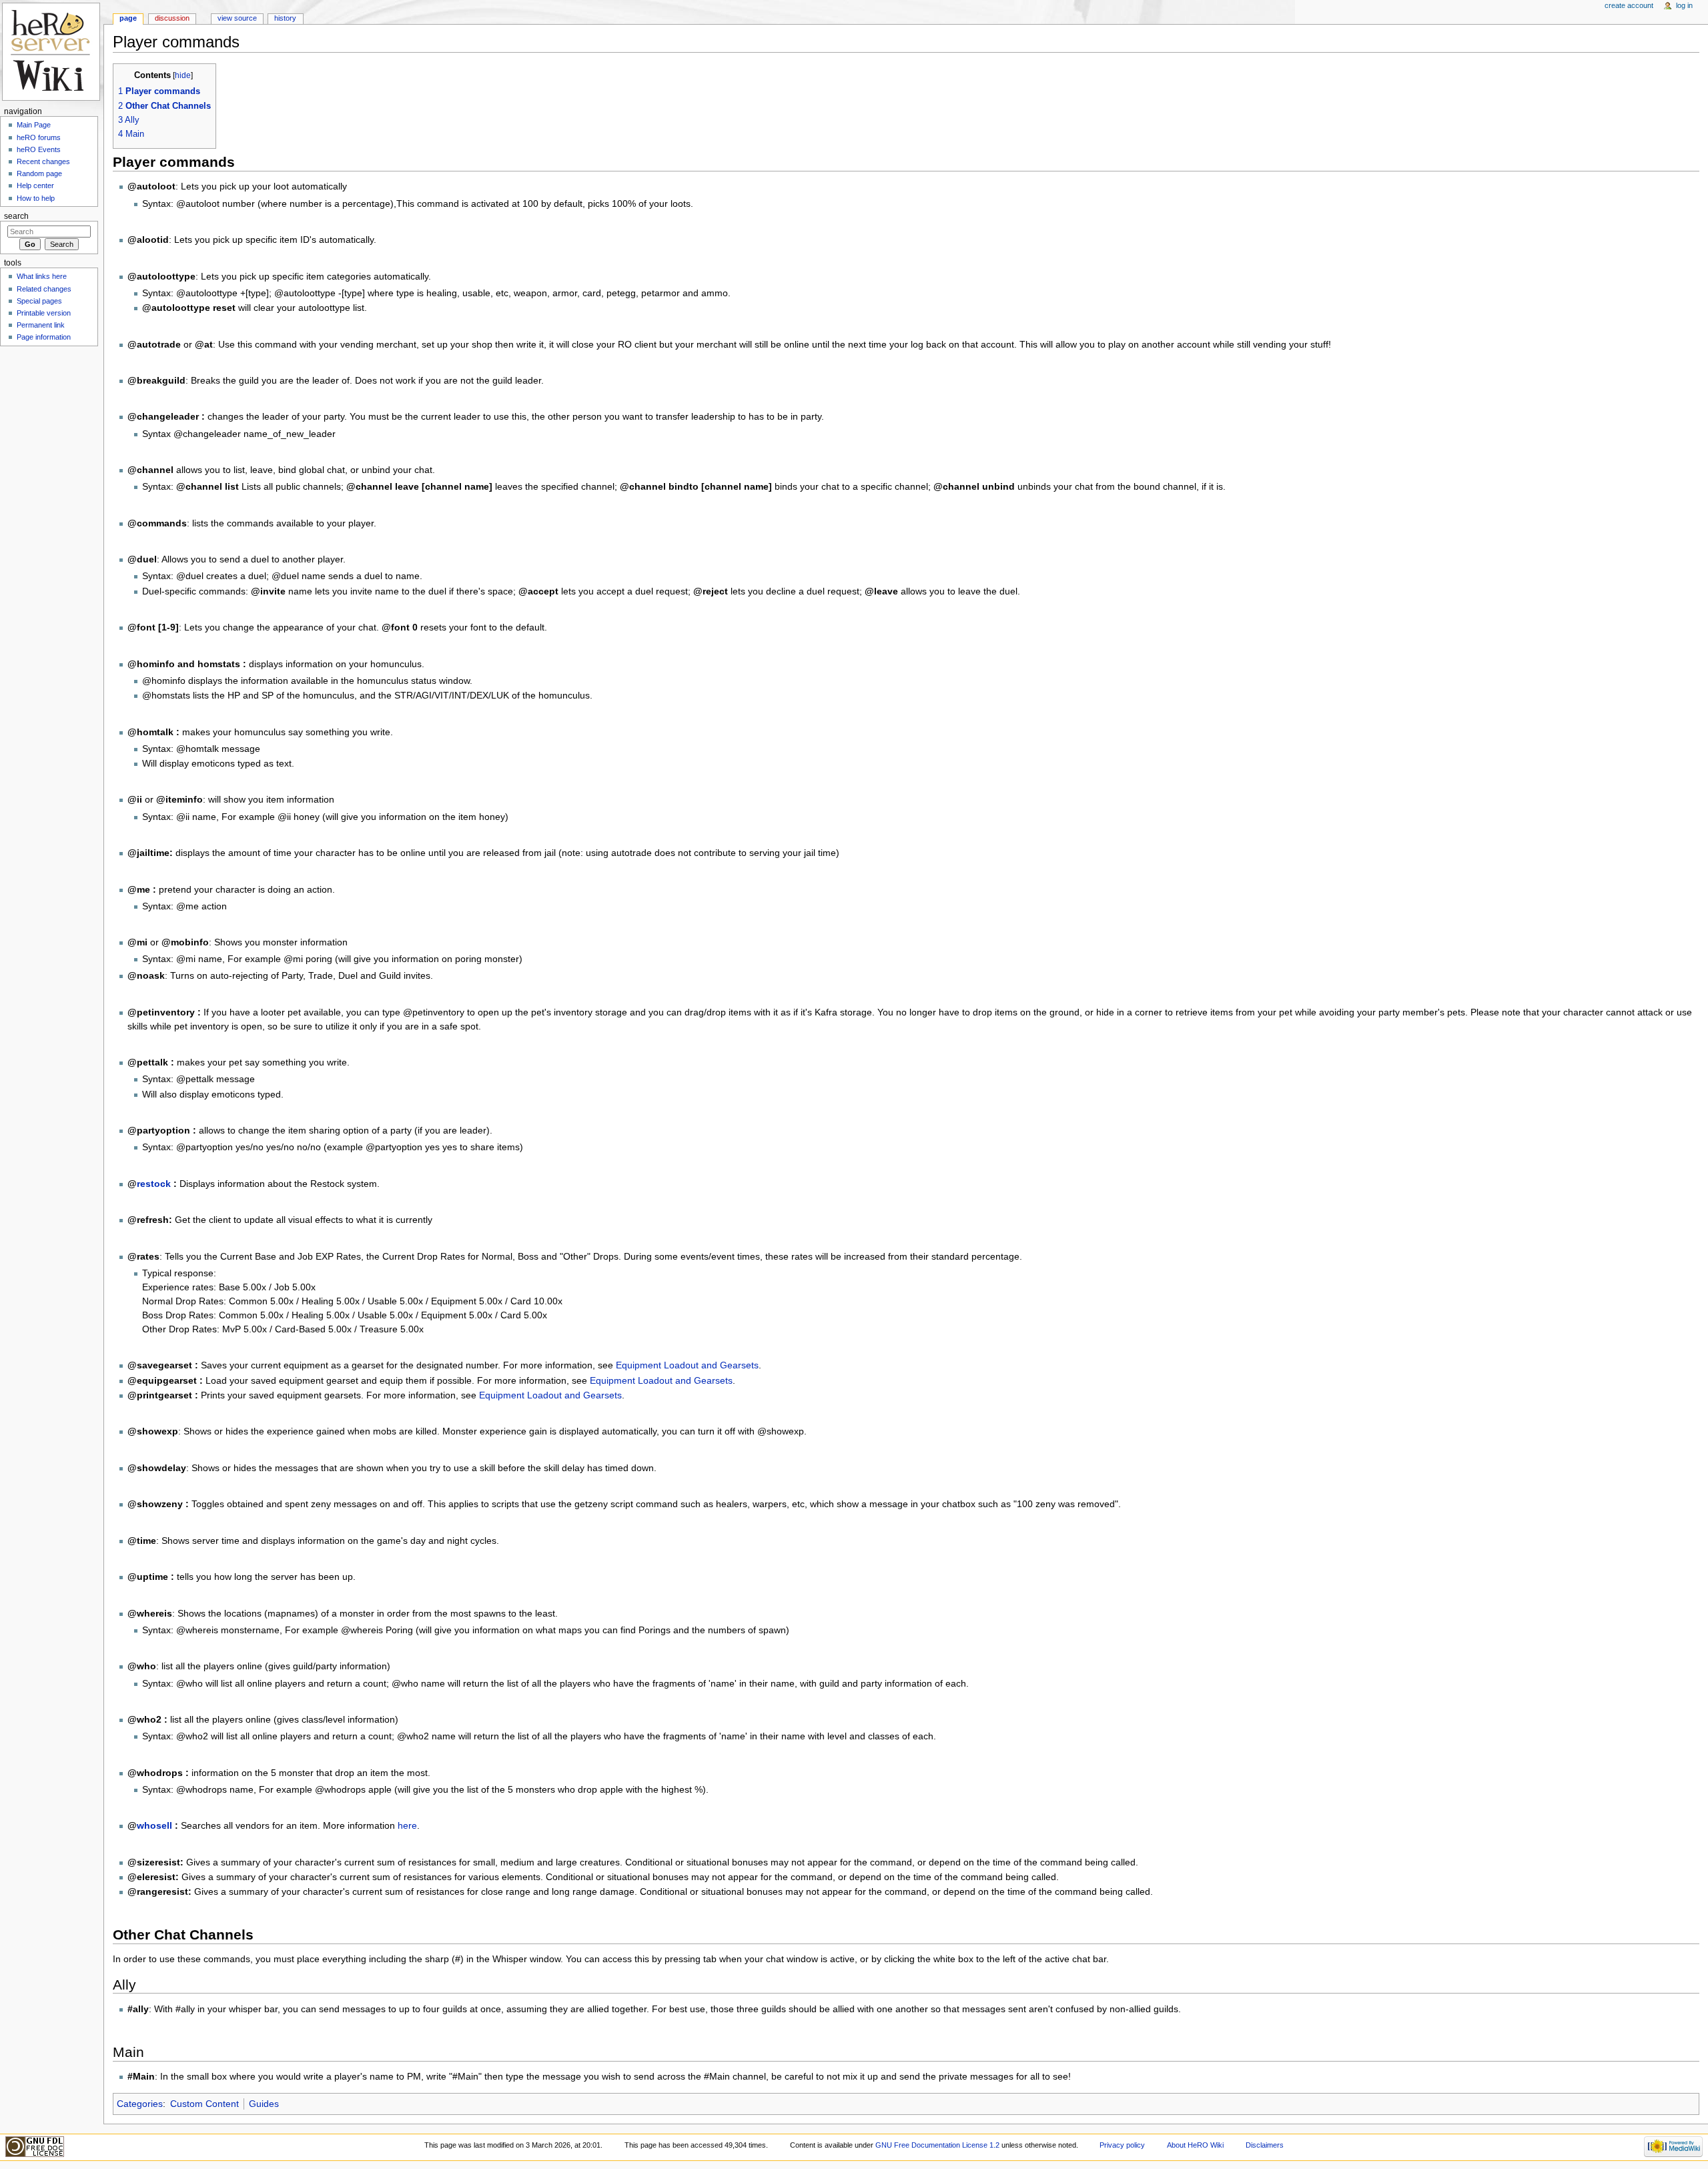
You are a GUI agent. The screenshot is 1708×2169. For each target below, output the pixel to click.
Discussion (172, 18)
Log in (1684, 5)
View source (237, 18)
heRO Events (39, 149)
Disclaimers (1265, 2145)
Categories (140, 2104)
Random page (39, 173)
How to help (36, 198)
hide (183, 75)
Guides (264, 2104)
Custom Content (204, 2104)
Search (16, 216)
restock (154, 1184)
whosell (154, 1825)
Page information (44, 337)
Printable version (44, 313)
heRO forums (39, 137)
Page (128, 18)
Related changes (44, 289)
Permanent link (41, 325)
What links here (42, 276)
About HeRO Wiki (1195, 2145)
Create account (1629, 5)
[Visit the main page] (52, 52)
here (407, 1825)
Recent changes (43, 161)
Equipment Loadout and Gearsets (687, 1365)
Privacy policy (1122, 2145)
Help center (35, 185)
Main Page (34, 125)
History (285, 18)
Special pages (39, 301)
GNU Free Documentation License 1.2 (937, 2145)
